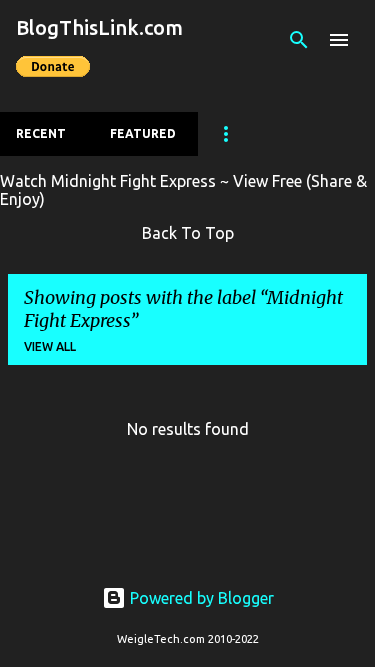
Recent (41, 133)
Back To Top (188, 233)
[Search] (299, 40)
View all (50, 346)
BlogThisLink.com (99, 27)
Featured (143, 133)
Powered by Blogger (200, 598)
